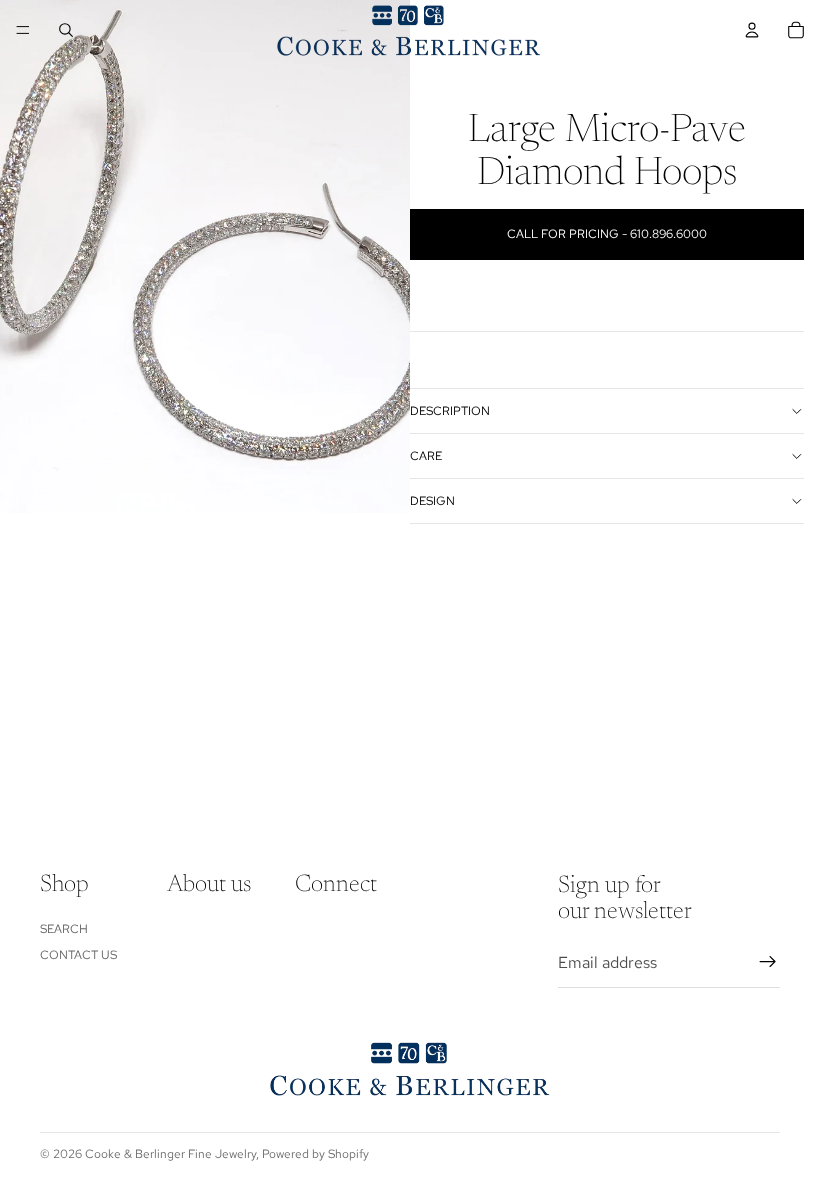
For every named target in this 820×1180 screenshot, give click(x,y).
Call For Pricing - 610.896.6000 (607, 234)
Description (450, 411)
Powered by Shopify (315, 1154)
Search (64, 928)
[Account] (752, 30)
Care (426, 456)
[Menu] (23, 30)
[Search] (66, 30)
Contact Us (78, 955)
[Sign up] (768, 962)
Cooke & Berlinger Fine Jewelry (170, 1154)
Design (432, 501)
